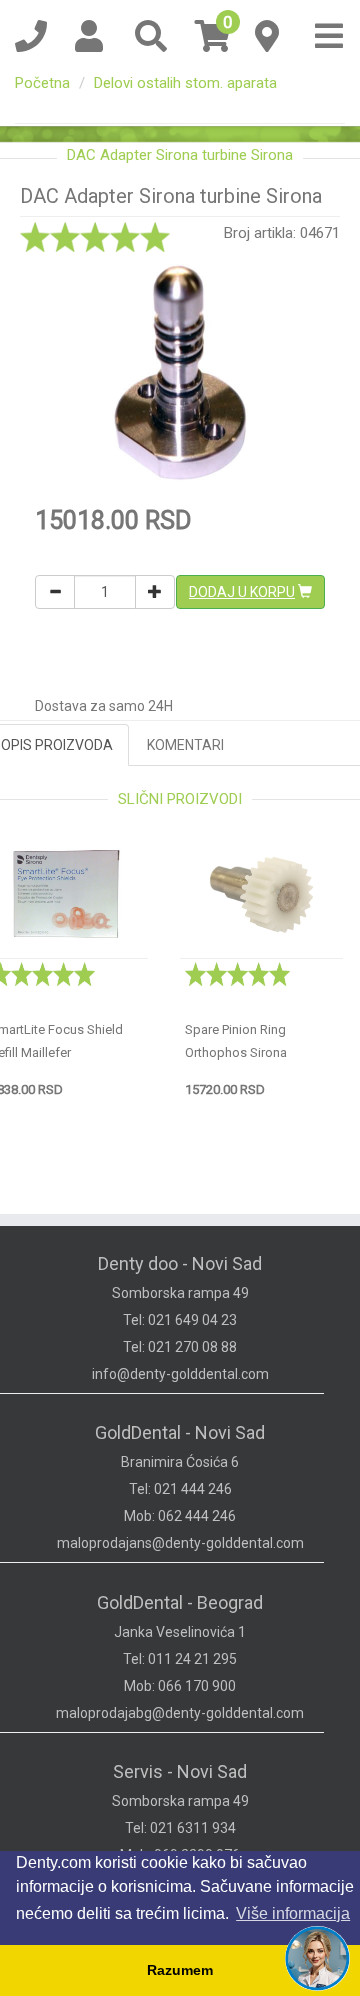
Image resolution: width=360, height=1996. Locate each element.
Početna (42, 83)
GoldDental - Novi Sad (180, 1432)
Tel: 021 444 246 (180, 1489)
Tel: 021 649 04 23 (180, 1320)
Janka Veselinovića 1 (180, 1632)
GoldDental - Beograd (180, 1602)
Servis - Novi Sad (180, 1771)
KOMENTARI (185, 745)
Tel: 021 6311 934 (180, 1828)
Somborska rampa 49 (180, 1293)
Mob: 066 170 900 (180, 1686)
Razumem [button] (180, 1970)
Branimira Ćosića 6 (180, 1462)
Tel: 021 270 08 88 (180, 1347)
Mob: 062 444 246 (180, 1516)
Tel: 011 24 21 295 (180, 1659)
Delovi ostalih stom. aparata (185, 83)
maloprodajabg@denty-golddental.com (180, 1713)
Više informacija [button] (293, 1913)
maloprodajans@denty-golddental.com (180, 1543)
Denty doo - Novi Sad (180, 1263)
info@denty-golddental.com (180, 1374)
